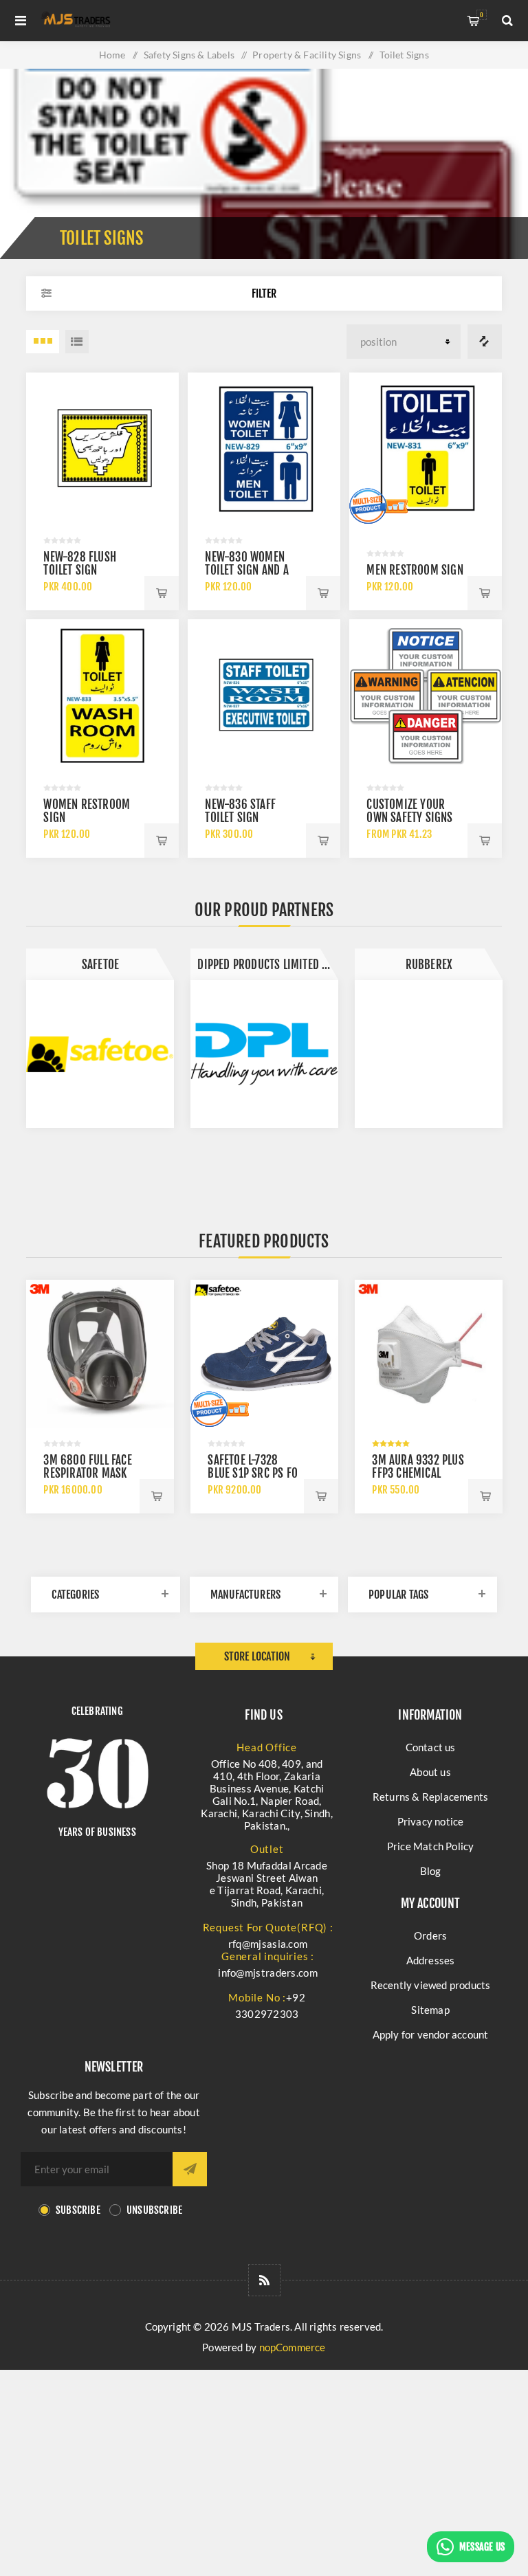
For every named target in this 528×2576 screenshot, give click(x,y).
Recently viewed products (431, 1985)
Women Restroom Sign (87, 811)
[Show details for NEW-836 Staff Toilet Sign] (264, 695)
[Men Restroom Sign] (425, 448)
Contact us (431, 1747)
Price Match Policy (431, 1846)
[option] (100, 1038)
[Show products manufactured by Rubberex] (429, 1054)
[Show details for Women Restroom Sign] (102, 695)
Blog (431, 1871)
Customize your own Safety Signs (409, 811)
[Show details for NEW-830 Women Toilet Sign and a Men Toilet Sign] (264, 448)
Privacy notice (431, 1821)
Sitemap (430, 2010)
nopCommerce (293, 2347)
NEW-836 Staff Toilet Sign (240, 811)
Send (190, 2169)
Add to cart (162, 593)
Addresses (431, 1960)
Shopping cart (482, 15)
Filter (264, 293)
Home (112, 55)
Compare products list (485, 342)
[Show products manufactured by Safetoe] (100, 1054)
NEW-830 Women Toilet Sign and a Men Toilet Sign (246, 570)
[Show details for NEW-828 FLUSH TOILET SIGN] (102, 448)
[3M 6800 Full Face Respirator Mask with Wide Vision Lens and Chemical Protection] (100, 1354)
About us (430, 1772)
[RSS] (264, 2280)
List (77, 342)
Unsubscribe (154, 2210)
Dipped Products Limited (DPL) (268, 965)
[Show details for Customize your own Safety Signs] (425, 695)
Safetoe (100, 965)
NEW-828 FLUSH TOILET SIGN (80, 564)
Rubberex (429, 965)
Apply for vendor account (431, 2034)
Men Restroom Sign (415, 570)
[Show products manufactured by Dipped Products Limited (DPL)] (264, 1054)
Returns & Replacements (430, 1797)
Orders (430, 1935)
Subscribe (78, 2210)
